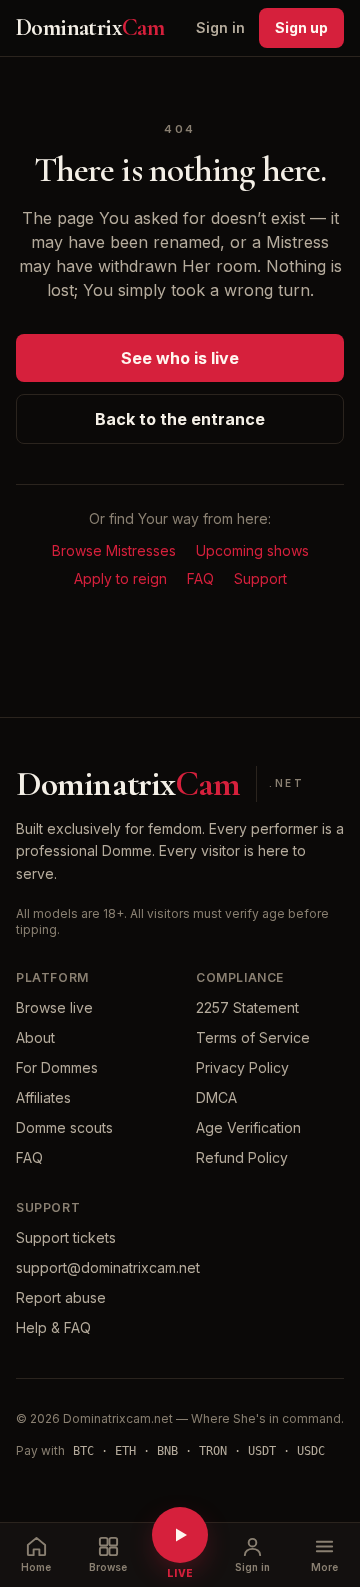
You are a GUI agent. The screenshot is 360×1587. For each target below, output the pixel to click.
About (35, 1037)
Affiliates (43, 1097)
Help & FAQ (53, 1327)
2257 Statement (247, 1007)
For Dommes (57, 1067)
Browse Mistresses (114, 550)
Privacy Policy (242, 1067)
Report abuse (61, 1297)
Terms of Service (253, 1037)
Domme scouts (64, 1127)
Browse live (54, 1007)
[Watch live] (180, 1535)
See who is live (180, 358)
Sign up (301, 27)
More (324, 1567)
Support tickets (66, 1237)
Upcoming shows (252, 550)
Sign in (220, 27)
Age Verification (248, 1127)
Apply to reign (120, 578)
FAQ (200, 578)
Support (260, 578)
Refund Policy (242, 1157)
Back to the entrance (180, 419)
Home (36, 1567)
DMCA (216, 1097)
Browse (108, 1567)
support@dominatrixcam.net (108, 1267)
